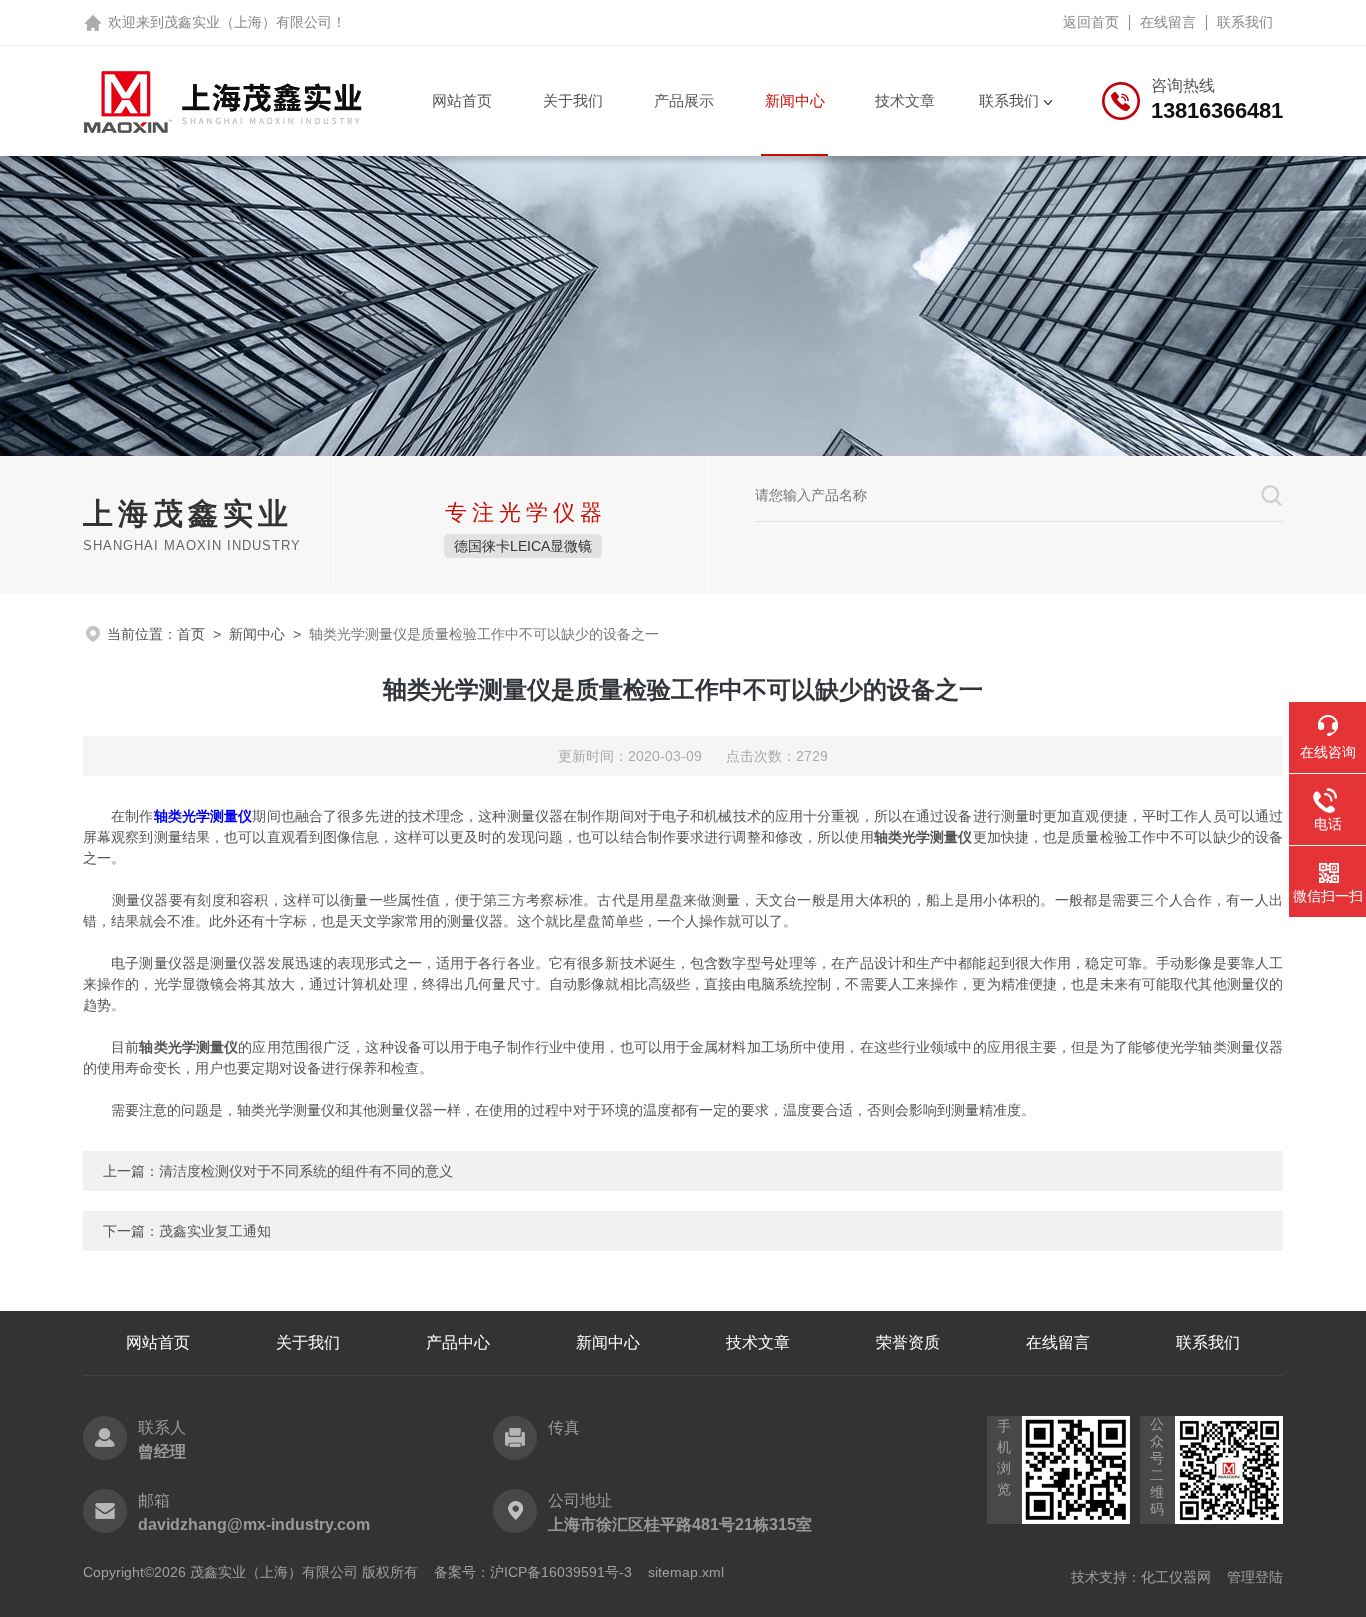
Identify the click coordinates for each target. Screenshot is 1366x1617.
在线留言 (1168, 22)
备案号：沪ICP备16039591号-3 (533, 1572)
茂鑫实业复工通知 (215, 1231)
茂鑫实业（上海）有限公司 (248, 22)
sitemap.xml (686, 1572)
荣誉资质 (908, 1342)
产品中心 (458, 1342)
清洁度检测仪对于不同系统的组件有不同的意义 (306, 1171)
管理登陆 (1255, 1577)
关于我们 (573, 100)
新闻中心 (795, 100)
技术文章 (905, 100)
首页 (191, 634)
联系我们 (1245, 22)
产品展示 (684, 100)
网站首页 (462, 100)
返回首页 (1091, 22)
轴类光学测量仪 (203, 816)
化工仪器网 (1176, 1577)
